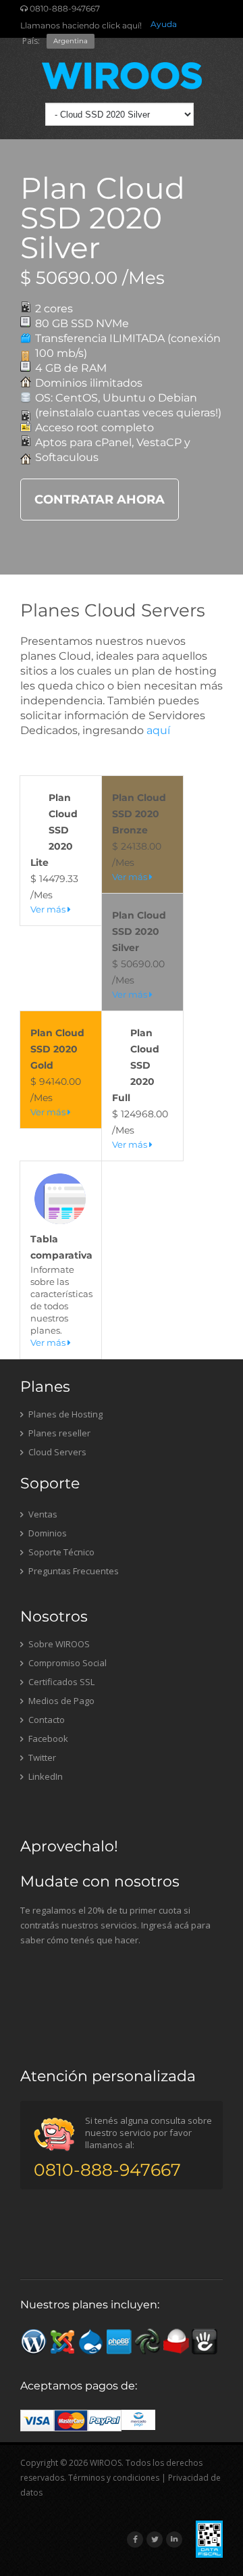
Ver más (49, 909)
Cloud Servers (56, 1452)
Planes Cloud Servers (113, 610)
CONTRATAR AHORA (100, 500)
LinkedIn (45, 1776)
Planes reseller (58, 1433)
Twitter (41, 1757)
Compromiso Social (66, 1663)
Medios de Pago (60, 1701)
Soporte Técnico (60, 1552)
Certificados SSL (60, 1682)
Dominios (47, 1533)
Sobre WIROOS (58, 1644)
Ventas (42, 1514)
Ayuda (164, 24)
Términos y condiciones (114, 2478)
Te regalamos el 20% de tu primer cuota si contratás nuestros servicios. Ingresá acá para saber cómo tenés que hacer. (115, 1925)
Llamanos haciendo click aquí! (81, 25)
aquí (158, 730)
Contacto (46, 1720)
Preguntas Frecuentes (73, 1571)
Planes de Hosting (64, 1414)
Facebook (47, 1739)
